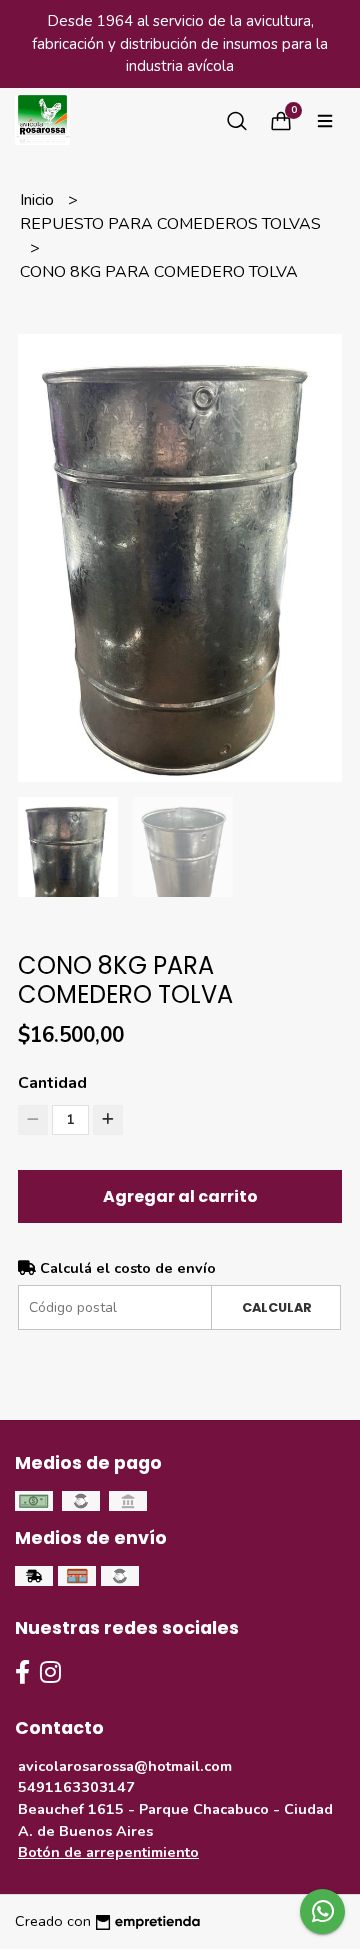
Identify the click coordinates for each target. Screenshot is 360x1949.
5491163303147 (76, 1787)
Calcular (277, 1307)
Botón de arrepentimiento (108, 1852)
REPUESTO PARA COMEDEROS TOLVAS (170, 224)
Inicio (39, 200)
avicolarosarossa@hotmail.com (125, 1766)
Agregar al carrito (180, 1196)
